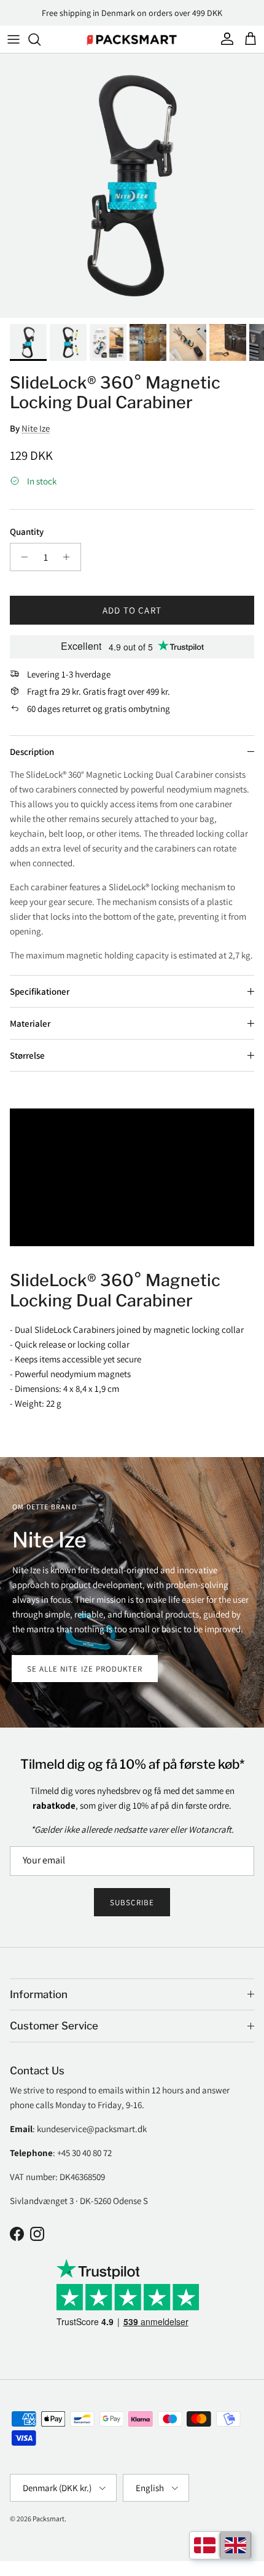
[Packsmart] (132, 39)
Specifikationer (40, 991)
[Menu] (14, 39)
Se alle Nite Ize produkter (85, 1669)
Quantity (27, 531)
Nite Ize (36, 428)
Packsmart (49, 2519)
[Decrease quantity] (21, 557)
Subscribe (132, 1902)
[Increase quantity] (70, 557)
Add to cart (132, 610)
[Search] (41, 39)
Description (32, 752)
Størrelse (27, 1055)
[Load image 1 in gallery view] (132, 186)
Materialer (30, 1023)
